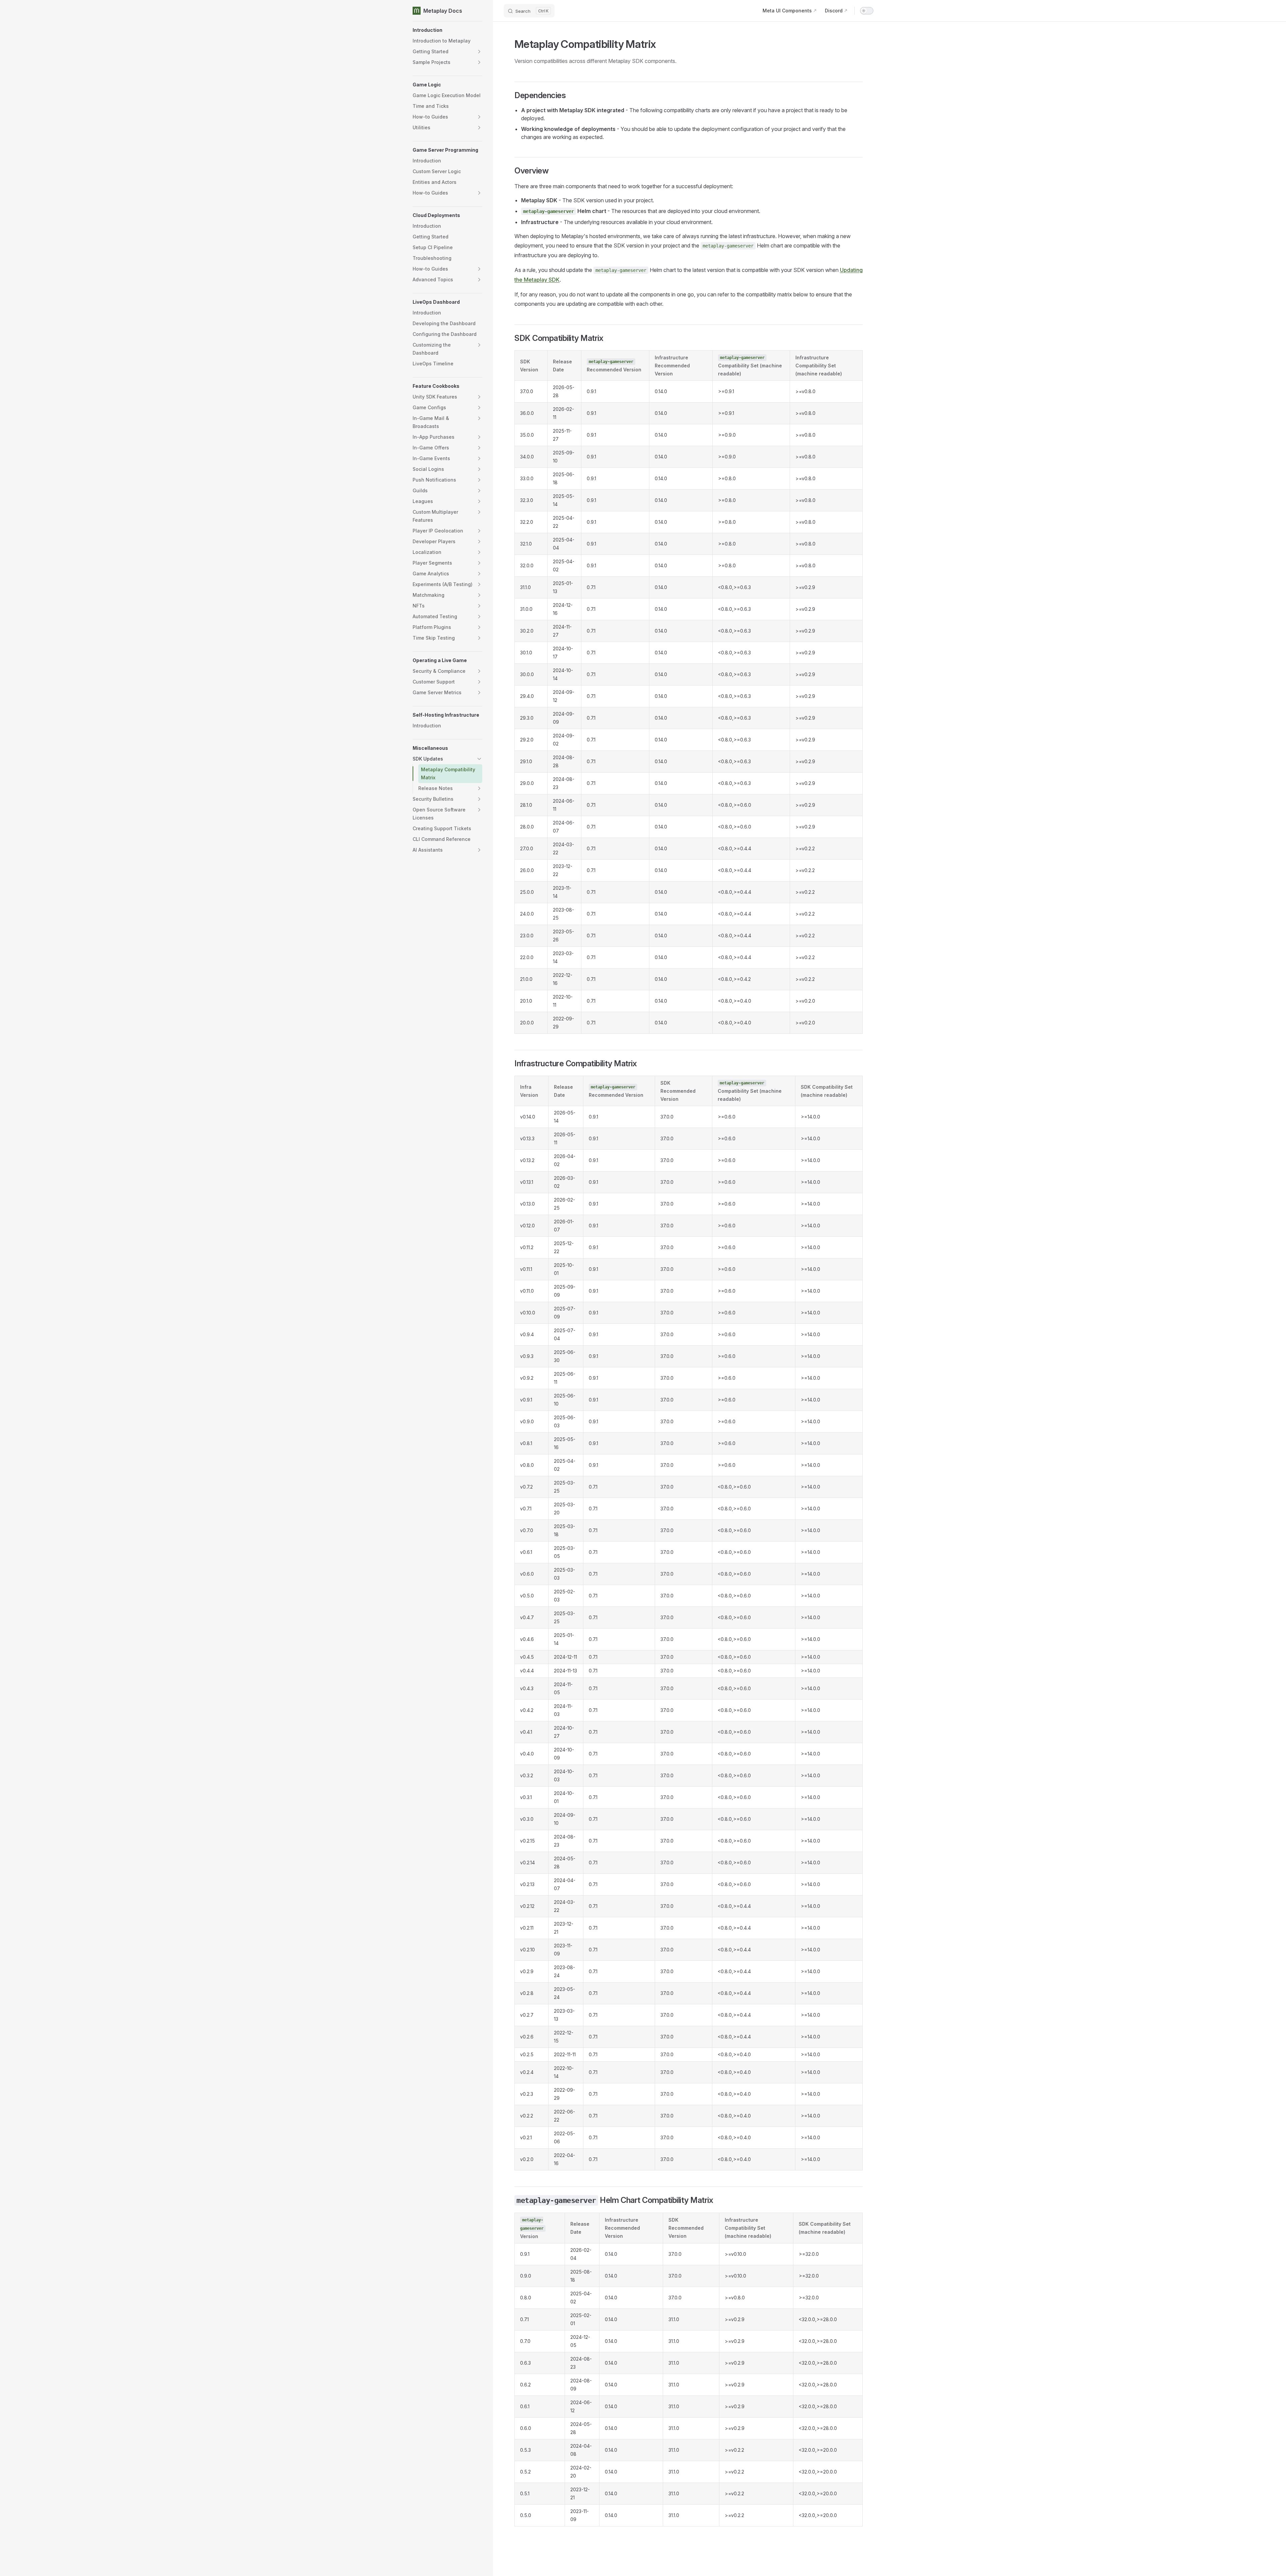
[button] (447, 30)
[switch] (867, 11)
